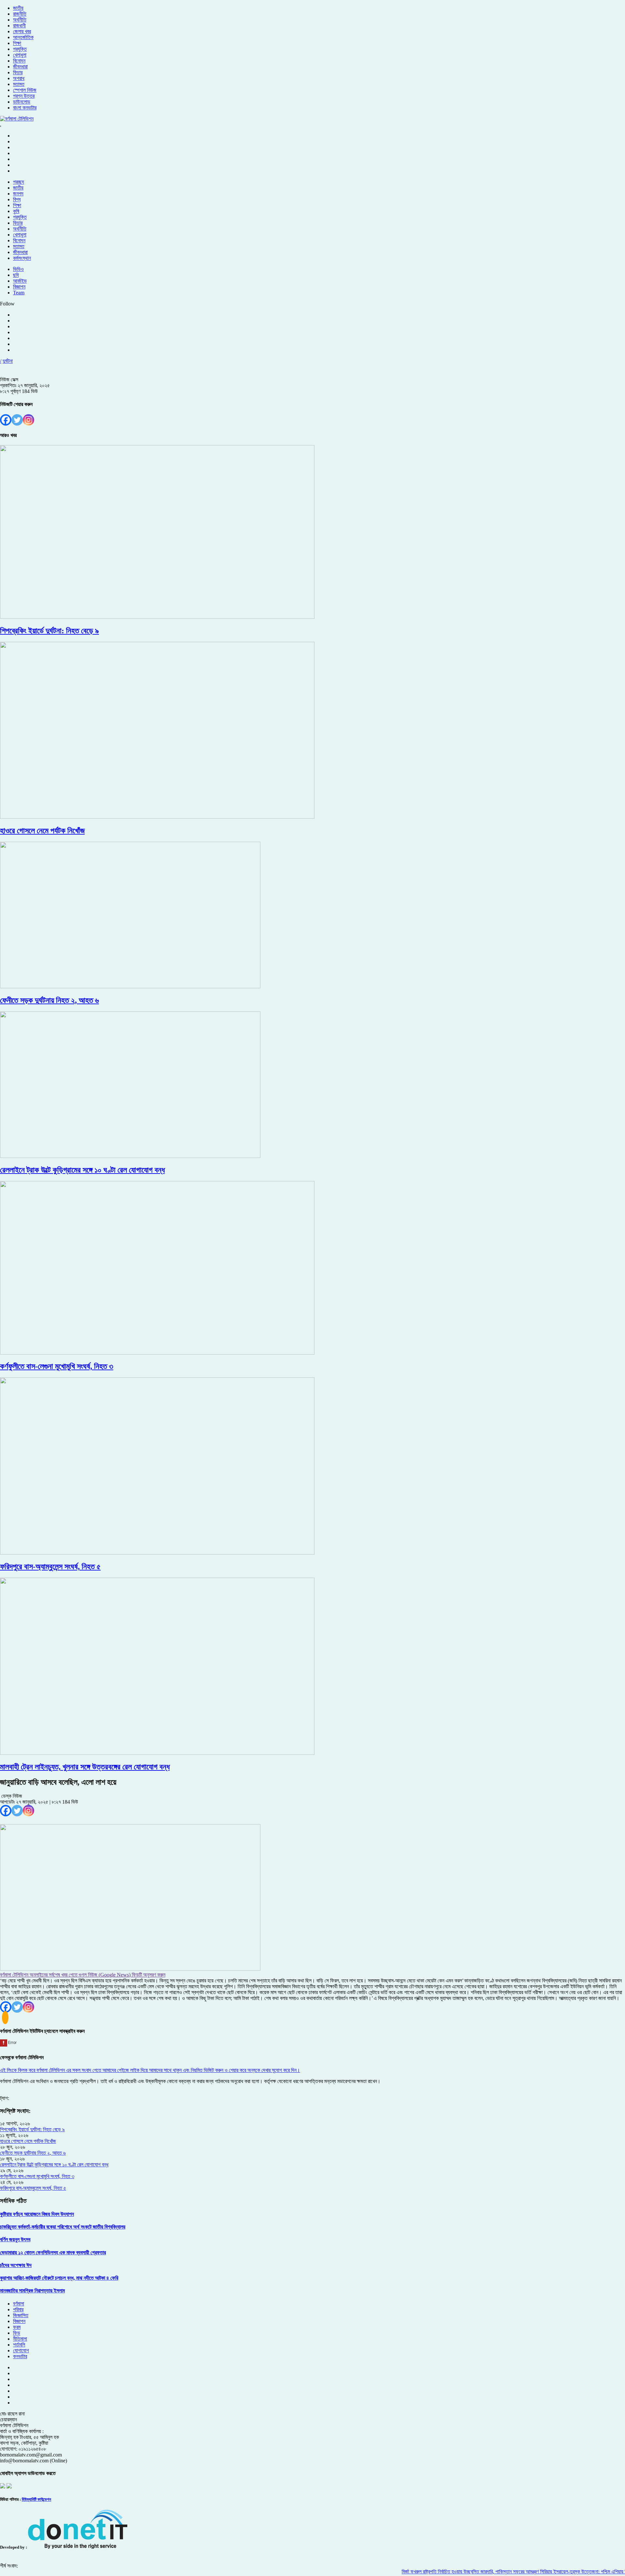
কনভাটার (20, 2356)
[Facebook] (6, 420)
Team (19, 293)
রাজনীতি (20, 14)
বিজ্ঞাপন (19, 287)
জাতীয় (18, 8)
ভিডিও (18, 269)
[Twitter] (17, 420)
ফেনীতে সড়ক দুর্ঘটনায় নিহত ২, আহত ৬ (33, 2153)
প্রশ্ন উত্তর (24, 96)
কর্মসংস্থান (22, 258)
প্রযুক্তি (20, 49)
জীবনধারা (20, 67)
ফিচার (18, 72)
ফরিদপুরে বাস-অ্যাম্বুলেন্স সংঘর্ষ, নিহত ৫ (33, 2188)
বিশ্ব (17, 199)
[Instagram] (28, 420)
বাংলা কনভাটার (25, 108)
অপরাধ (19, 78)
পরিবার (18, 2309)
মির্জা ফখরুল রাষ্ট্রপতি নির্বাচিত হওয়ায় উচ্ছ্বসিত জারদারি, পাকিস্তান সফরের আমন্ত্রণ (434, 2572)
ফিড (17, 2333)
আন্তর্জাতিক (23, 37)
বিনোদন (19, 61)
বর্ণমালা (19, 2304)
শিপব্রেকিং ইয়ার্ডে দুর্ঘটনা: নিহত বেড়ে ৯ (32, 2129)
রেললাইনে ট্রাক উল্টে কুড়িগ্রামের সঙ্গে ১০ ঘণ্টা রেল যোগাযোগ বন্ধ (54, 2165)
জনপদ (18, 194)
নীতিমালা (20, 2339)
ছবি (16, 275)
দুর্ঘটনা (8, 361)
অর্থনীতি (20, 20)
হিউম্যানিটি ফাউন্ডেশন (36, 2499)
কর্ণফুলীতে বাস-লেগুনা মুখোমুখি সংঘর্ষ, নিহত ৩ (37, 2176)
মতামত (19, 84)
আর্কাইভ (20, 281)
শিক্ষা (17, 43)
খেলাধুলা (20, 55)
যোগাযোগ (21, 2351)
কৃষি (16, 211)
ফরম (17, 2327)
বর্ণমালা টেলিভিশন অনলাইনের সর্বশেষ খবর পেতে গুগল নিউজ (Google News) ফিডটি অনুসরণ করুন (83, 1975)
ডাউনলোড (22, 102)
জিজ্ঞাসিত (21, 2315)
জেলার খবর (22, 31)
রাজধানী (19, 26)
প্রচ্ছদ (19, 182)
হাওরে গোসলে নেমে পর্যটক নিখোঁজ (28, 2141)
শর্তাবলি (19, 2345)
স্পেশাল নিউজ (25, 90)
